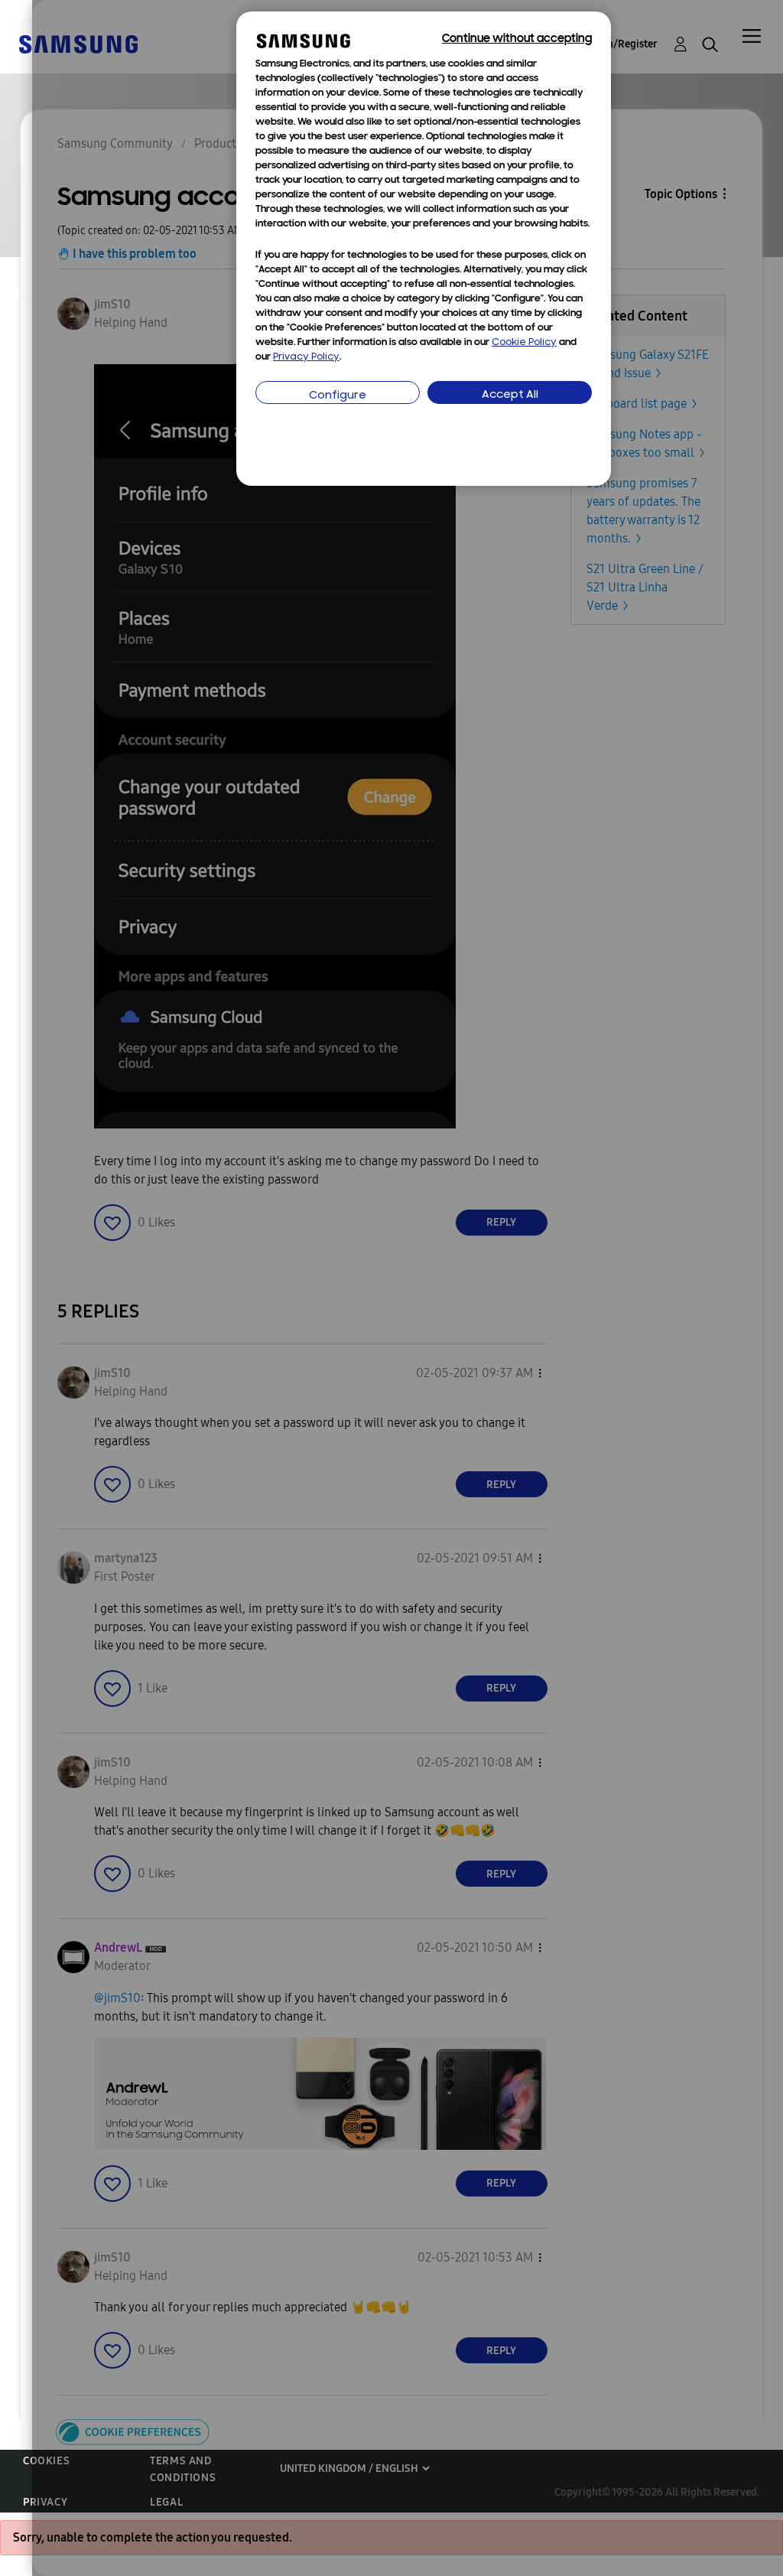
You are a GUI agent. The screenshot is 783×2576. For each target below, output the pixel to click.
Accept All (510, 395)
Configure (338, 396)
